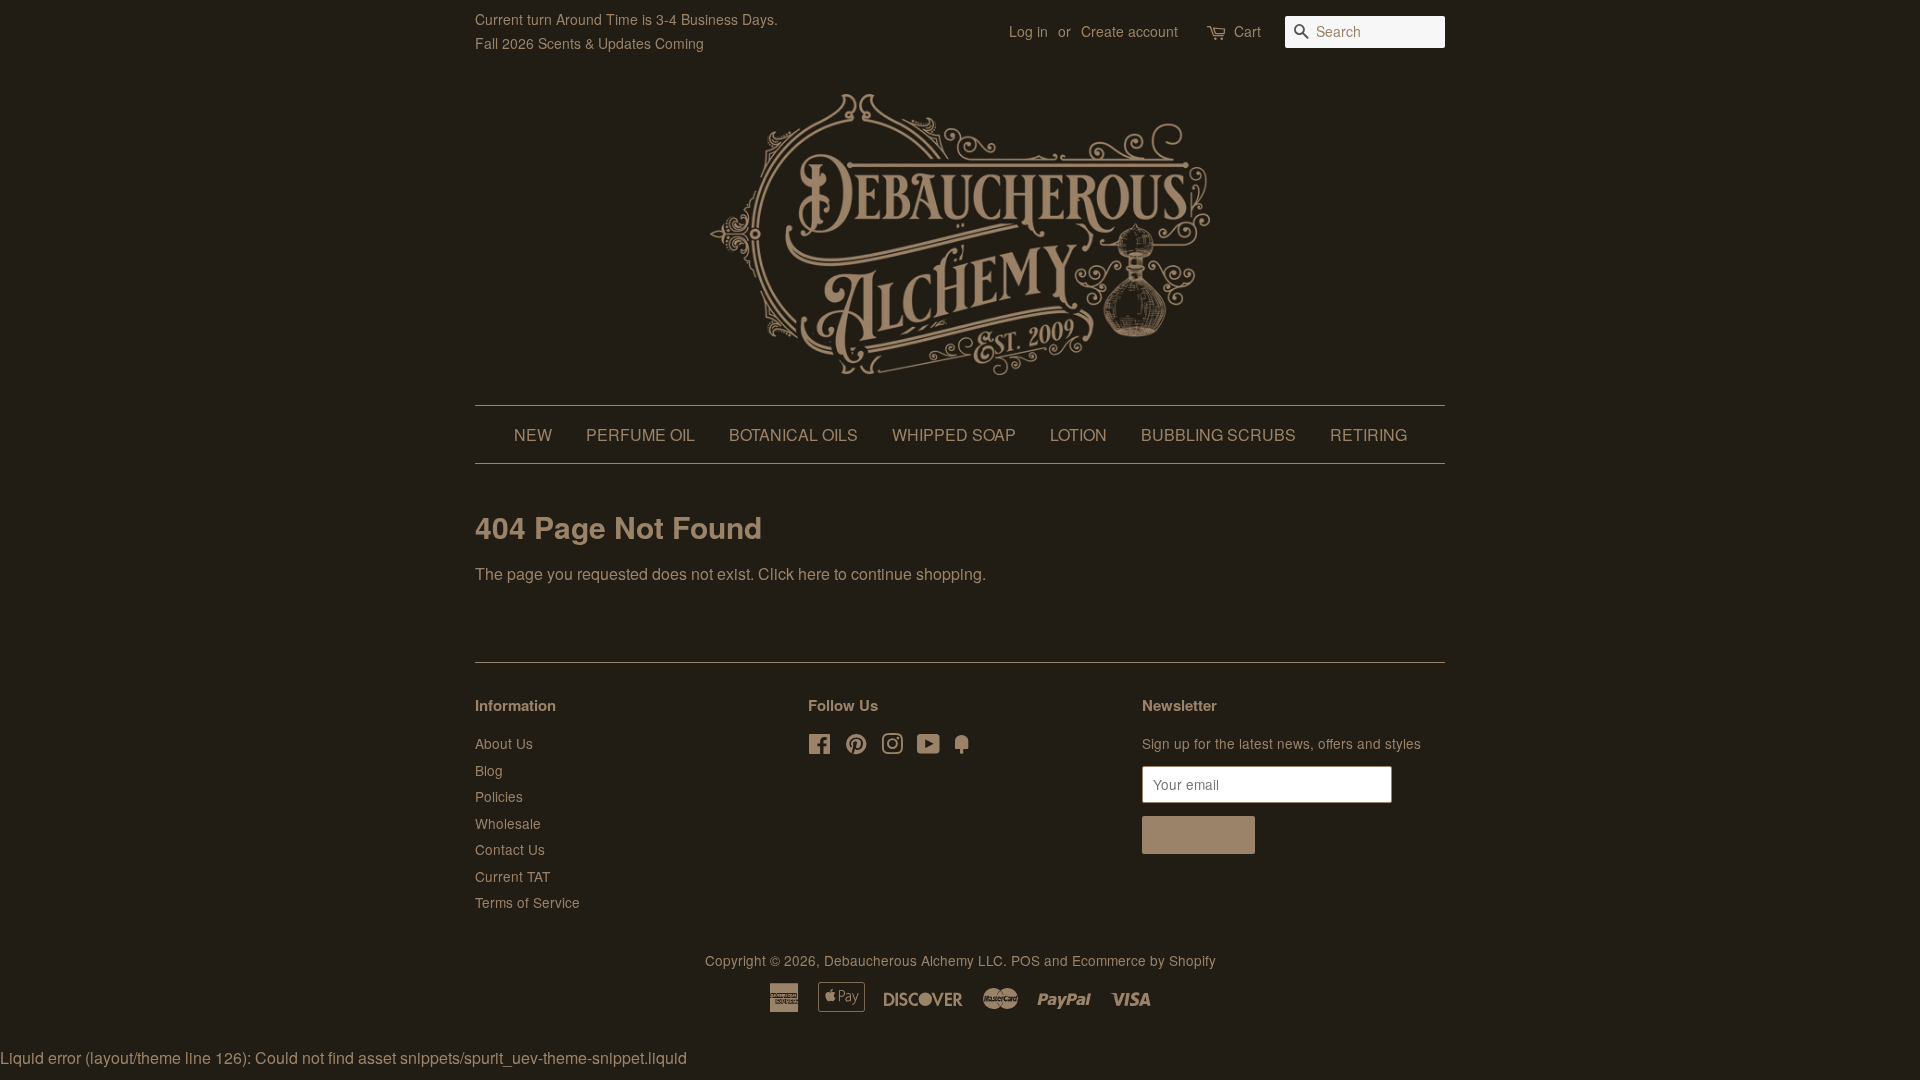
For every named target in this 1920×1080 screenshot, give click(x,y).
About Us (504, 743)
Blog (489, 770)
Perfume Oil (640, 434)
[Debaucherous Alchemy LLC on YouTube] (928, 747)
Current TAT (512, 876)
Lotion (1078, 434)
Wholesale (508, 823)
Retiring (1368, 434)
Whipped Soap (954, 434)
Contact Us (510, 849)
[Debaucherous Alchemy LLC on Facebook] (819, 747)
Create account (1129, 31)
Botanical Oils (793, 434)
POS (1025, 960)
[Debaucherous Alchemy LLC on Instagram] (892, 747)
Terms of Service (527, 902)
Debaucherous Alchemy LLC (913, 960)
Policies (499, 796)
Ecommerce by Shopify (1144, 960)
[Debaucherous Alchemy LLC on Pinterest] (856, 747)
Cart (1247, 31)
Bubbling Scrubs (1218, 434)
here (814, 573)
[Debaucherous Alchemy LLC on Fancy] (962, 747)
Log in (1028, 31)
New (533, 434)
